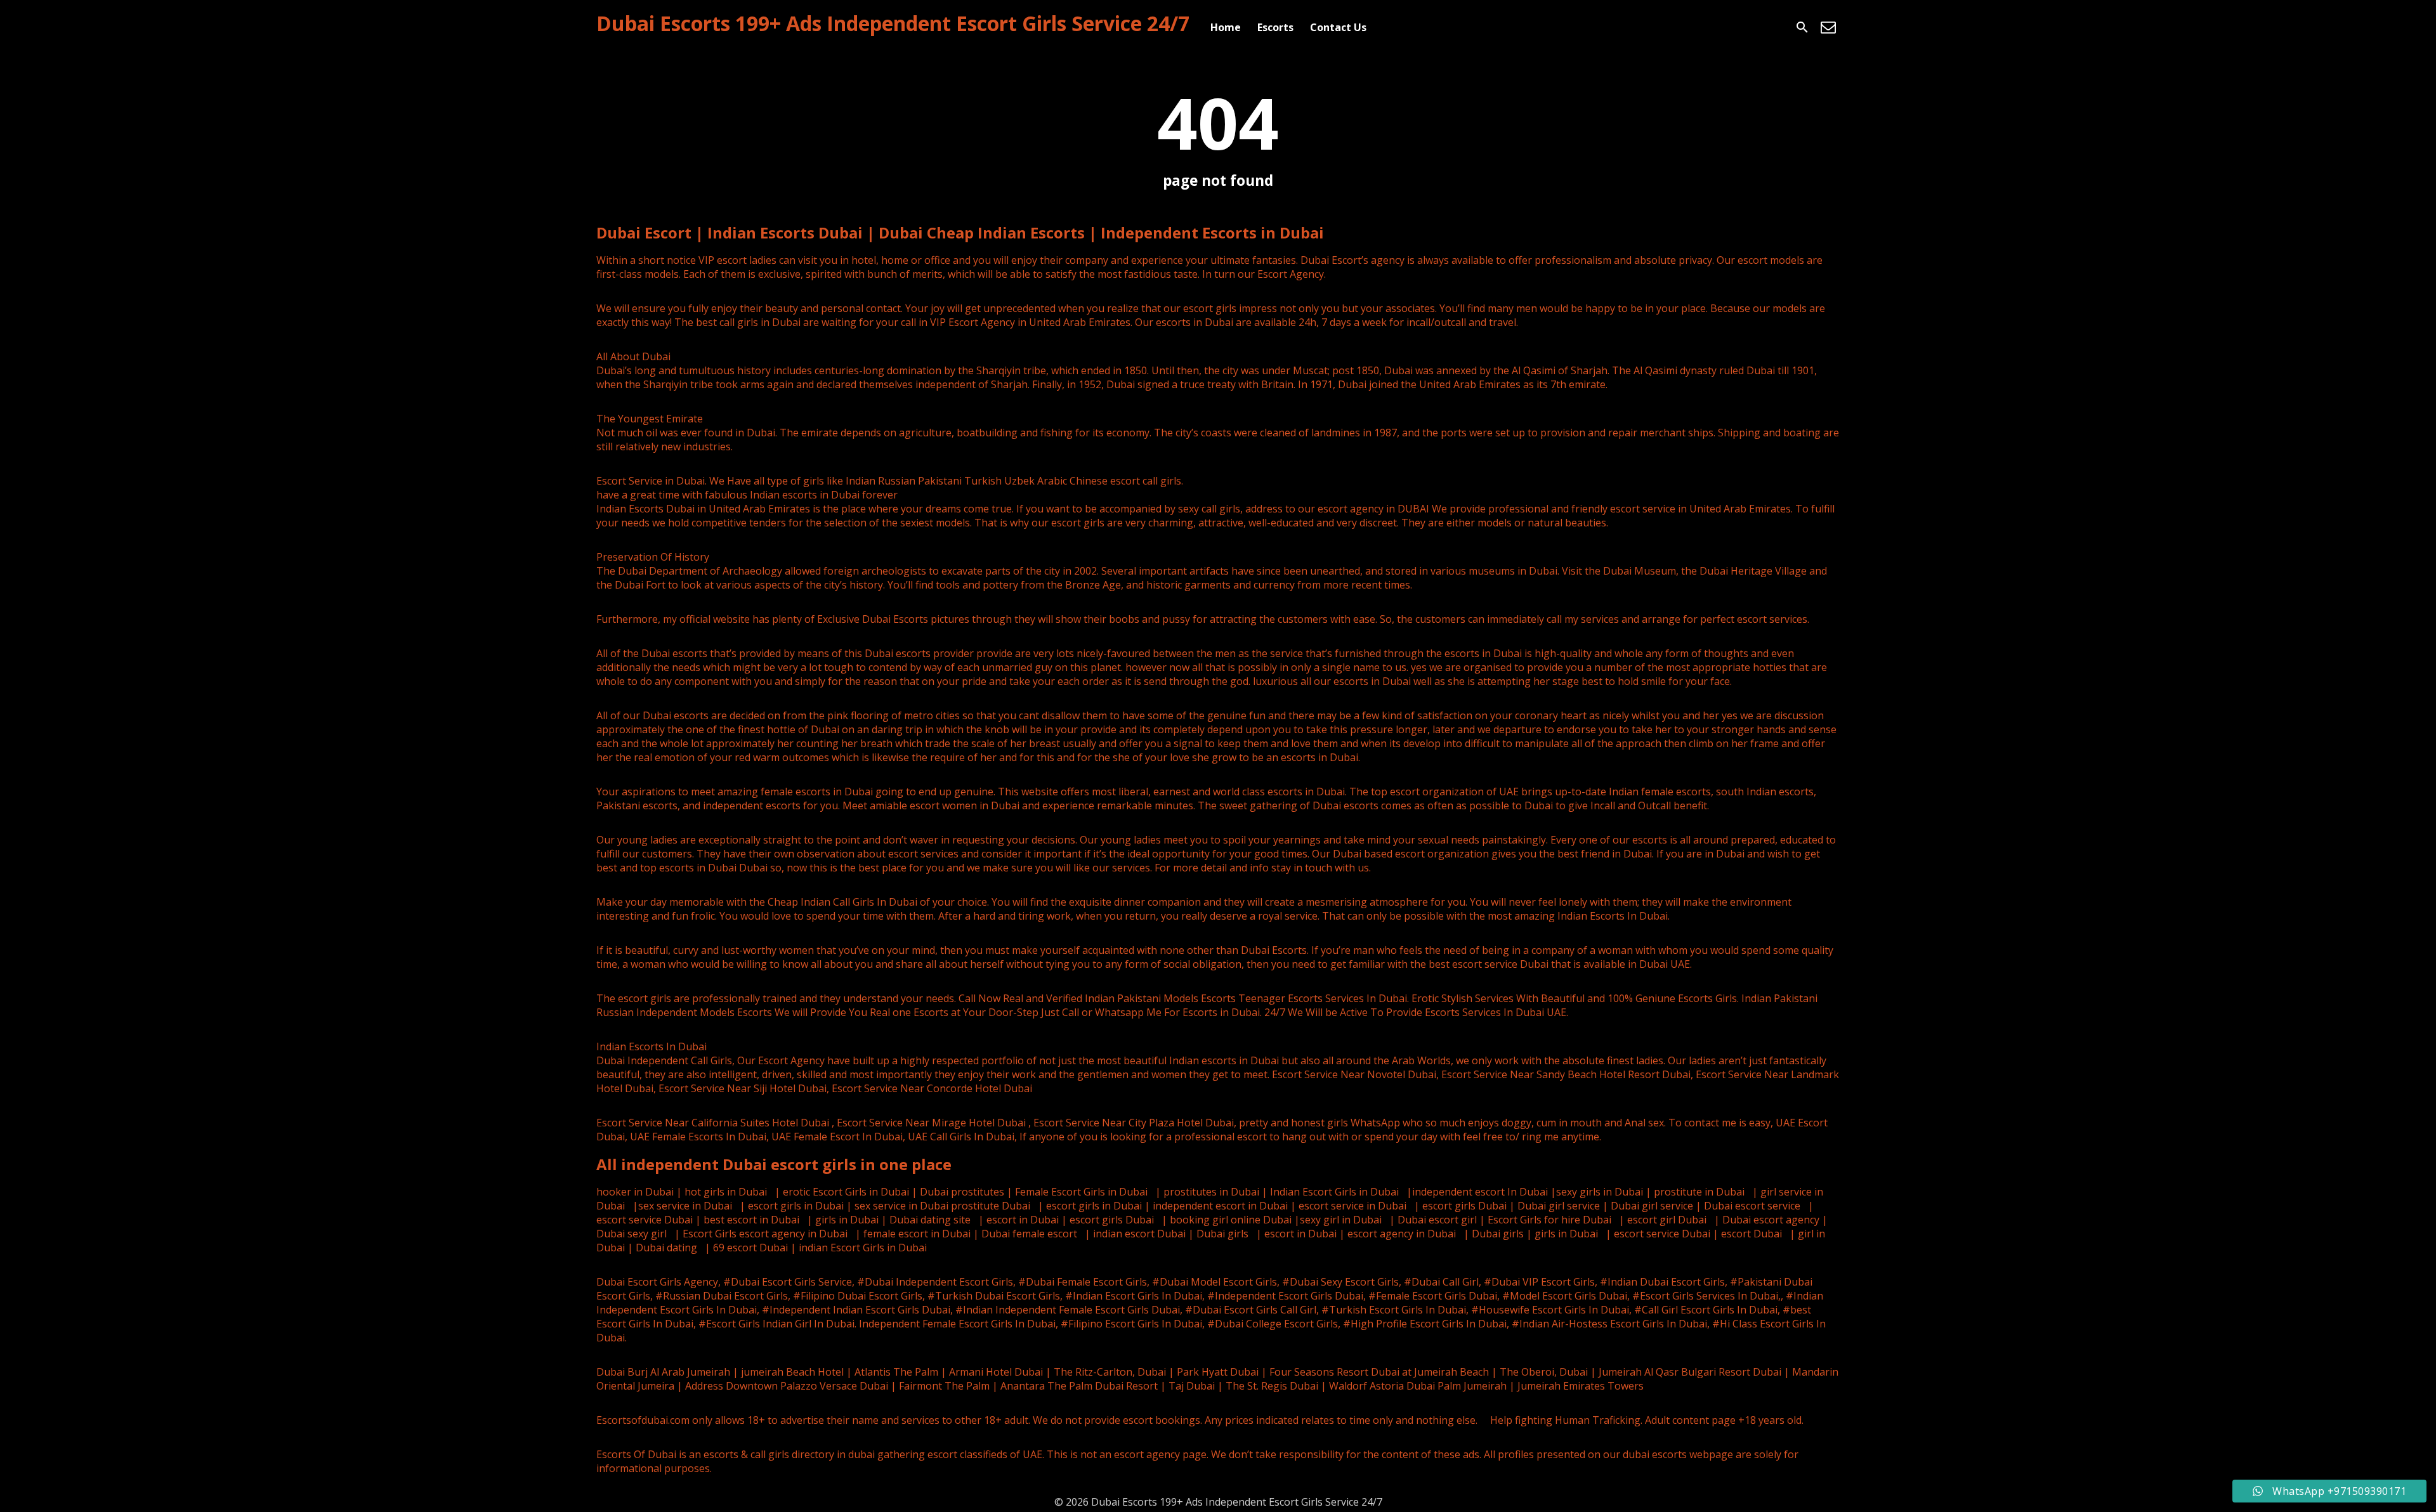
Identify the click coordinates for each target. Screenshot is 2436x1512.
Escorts (1275, 27)
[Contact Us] (1828, 27)
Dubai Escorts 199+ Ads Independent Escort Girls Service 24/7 (893, 23)
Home (1226, 27)
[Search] (1802, 27)
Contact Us (1338, 27)
